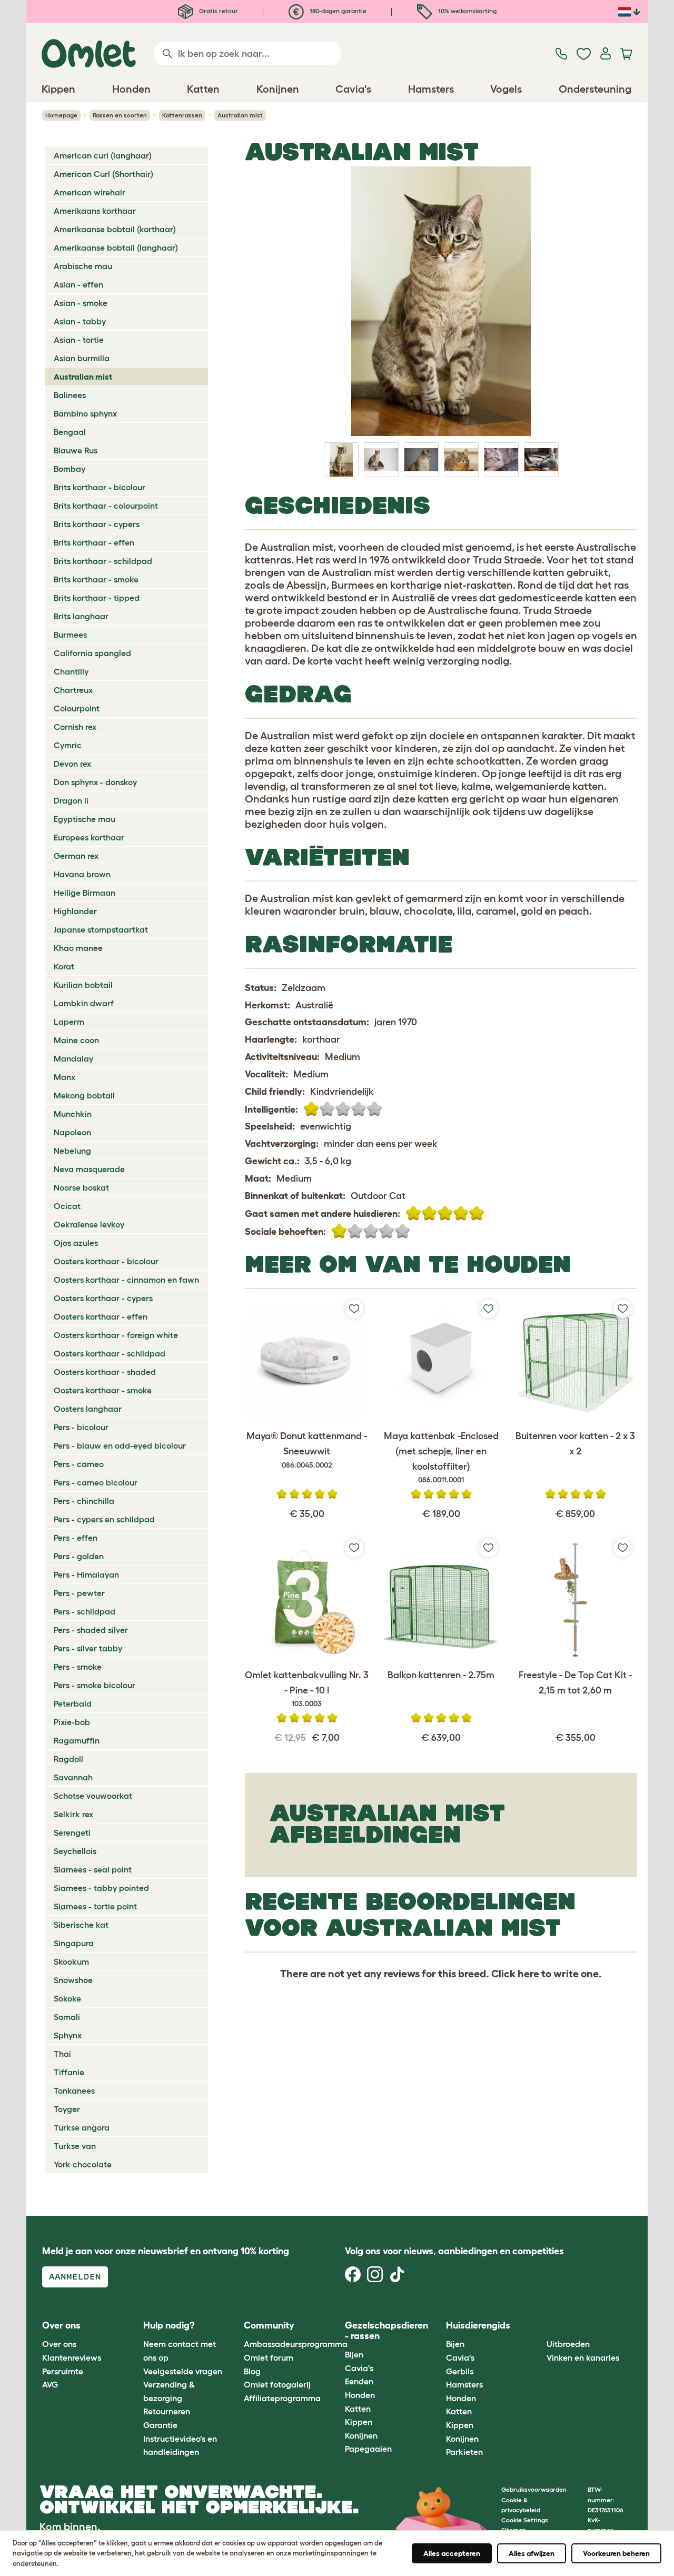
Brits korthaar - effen (94, 542)
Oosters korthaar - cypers (103, 1298)
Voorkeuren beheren (616, 2553)
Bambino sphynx (85, 413)
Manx (65, 1077)
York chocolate (83, 2164)
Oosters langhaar (88, 1409)
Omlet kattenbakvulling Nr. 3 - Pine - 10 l (307, 1689)
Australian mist (83, 377)
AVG (50, 2384)
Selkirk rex (73, 1814)
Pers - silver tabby (88, 1648)
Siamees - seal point (93, 1869)
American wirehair (90, 192)
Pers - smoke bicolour (95, 1685)
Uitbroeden (568, 2344)
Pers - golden (79, 1556)
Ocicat (67, 1206)
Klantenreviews (72, 2357)
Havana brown (82, 874)
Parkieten (464, 2452)
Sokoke (67, 1998)
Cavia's (359, 2368)
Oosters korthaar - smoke (103, 1390)
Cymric (68, 745)
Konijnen (361, 2435)
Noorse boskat (81, 1187)
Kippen (359, 2422)
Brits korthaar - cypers (97, 524)
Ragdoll (68, 1759)
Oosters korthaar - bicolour (106, 1261)
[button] (539, 2326)
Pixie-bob (72, 1722)
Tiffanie (69, 2072)
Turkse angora (82, 2127)
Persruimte (63, 2371)
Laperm (69, 1022)
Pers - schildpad (85, 1611)
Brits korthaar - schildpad (103, 561)
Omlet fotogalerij (277, 2384)
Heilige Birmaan (85, 893)
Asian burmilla (82, 358)
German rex (76, 856)
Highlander (75, 911)
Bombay (70, 469)
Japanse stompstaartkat (101, 929)
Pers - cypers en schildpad (104, 1519)
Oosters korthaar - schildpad (110, 1353)
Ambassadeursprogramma (296, 2344)
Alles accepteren (452, 2553)
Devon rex (72, 764)
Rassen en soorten (120, 115)
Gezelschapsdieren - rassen (386, 2331)
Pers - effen (76, 1538)
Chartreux (73, 690)
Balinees (70, 395)
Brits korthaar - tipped (97, 598)
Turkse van (75, 2146)
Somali (67, 2017)
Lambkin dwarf (84, 1003)
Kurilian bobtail (83, 985)
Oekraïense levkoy (89, 1224)
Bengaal (70, 432)
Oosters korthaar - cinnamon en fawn (126, 1280)
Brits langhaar (81, 616)
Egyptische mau (85, 819)
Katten (358, 2409)
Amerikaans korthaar (95, 211)
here (528, 1974)
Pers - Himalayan (86, 1574)
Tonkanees (74, 2090)
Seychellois (75, 1851)
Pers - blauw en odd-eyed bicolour (120, 1445)
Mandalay (73, 1058)
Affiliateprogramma (282, 2398)
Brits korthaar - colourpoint (106, 506)
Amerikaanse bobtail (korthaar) (115, 229)
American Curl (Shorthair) (103, 174)
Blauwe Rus (76, 450)
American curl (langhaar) (103, 155)
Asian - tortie (79, 340)
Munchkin (73, 1114)
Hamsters (464, 2384)
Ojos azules (76, 1243)
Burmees (70, 635)
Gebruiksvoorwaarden (534, 2489)
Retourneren (167, 2411)
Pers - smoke (78, 1667)
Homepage (61, 115)
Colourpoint (77, 708)
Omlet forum (269, 2357)
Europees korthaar (89, 837)
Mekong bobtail (84, 1095)
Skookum (71, 1961)
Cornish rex (75, 727)
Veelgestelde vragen (183, 2371)
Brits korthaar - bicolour (100, 487)
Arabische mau (83, 266)
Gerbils (460, 2371)
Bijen (354, 2354)
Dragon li (71, 800)
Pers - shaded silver (91, 1630)
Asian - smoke (81, 303)
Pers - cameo (79, 1464)
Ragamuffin (77, 1740)
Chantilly (71, 671)
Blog (252, 2371)
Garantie (160, 2425)
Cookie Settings (525, 2520)
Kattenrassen (182, 115)
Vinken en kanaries (583, 2357)
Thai (62, 2054)
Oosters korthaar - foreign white (116, 1335)
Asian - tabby (80, 321)
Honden (360, 2395)
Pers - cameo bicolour (96, 1482)
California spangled (92, 653)
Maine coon (76, 1040)
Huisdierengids (478, 2325)
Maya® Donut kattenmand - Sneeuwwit (307, 1450)
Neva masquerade (89, 1169)
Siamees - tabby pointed (101, 1888)
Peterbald (73, 1703)
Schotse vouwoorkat (93, 1796)
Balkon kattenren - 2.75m (441, 1675)
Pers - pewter (79, 1593)
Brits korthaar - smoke (96, 579)
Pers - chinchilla (84, 1501)
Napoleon (72, 1132)
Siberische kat (81, 1925)
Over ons (59, 2344)
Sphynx (68, 2035)
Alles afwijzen (532, 2553)
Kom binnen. (70, 2527)
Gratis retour (218, 11)
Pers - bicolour (81, 1427)
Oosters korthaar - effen (101, 1316)
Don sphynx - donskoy (95, 782)
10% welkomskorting (467, 11)
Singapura (74, 1943)
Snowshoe (73, 1980)
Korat (64, 966)
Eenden (359, 2381)
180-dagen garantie (337, 11)
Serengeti (72, 1832)
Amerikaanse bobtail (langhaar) (116, 247)
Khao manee (78, 948)
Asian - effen (78, 284)
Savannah (73, 1777)
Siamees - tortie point (95, 1906)
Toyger (67, 2109)
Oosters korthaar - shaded (105, 1372)
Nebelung (72, 1151)
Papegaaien (368, 2449)
